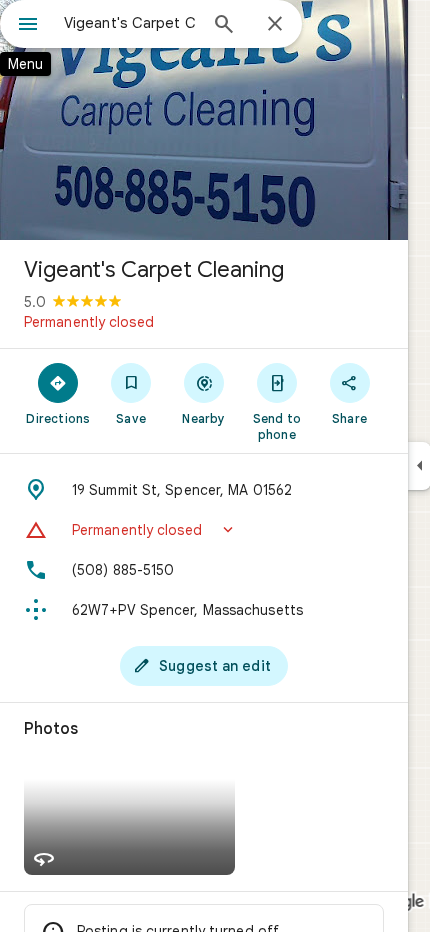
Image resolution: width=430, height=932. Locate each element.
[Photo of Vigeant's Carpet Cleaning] (204, 120)
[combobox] (130, 23)
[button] (204, 530)
